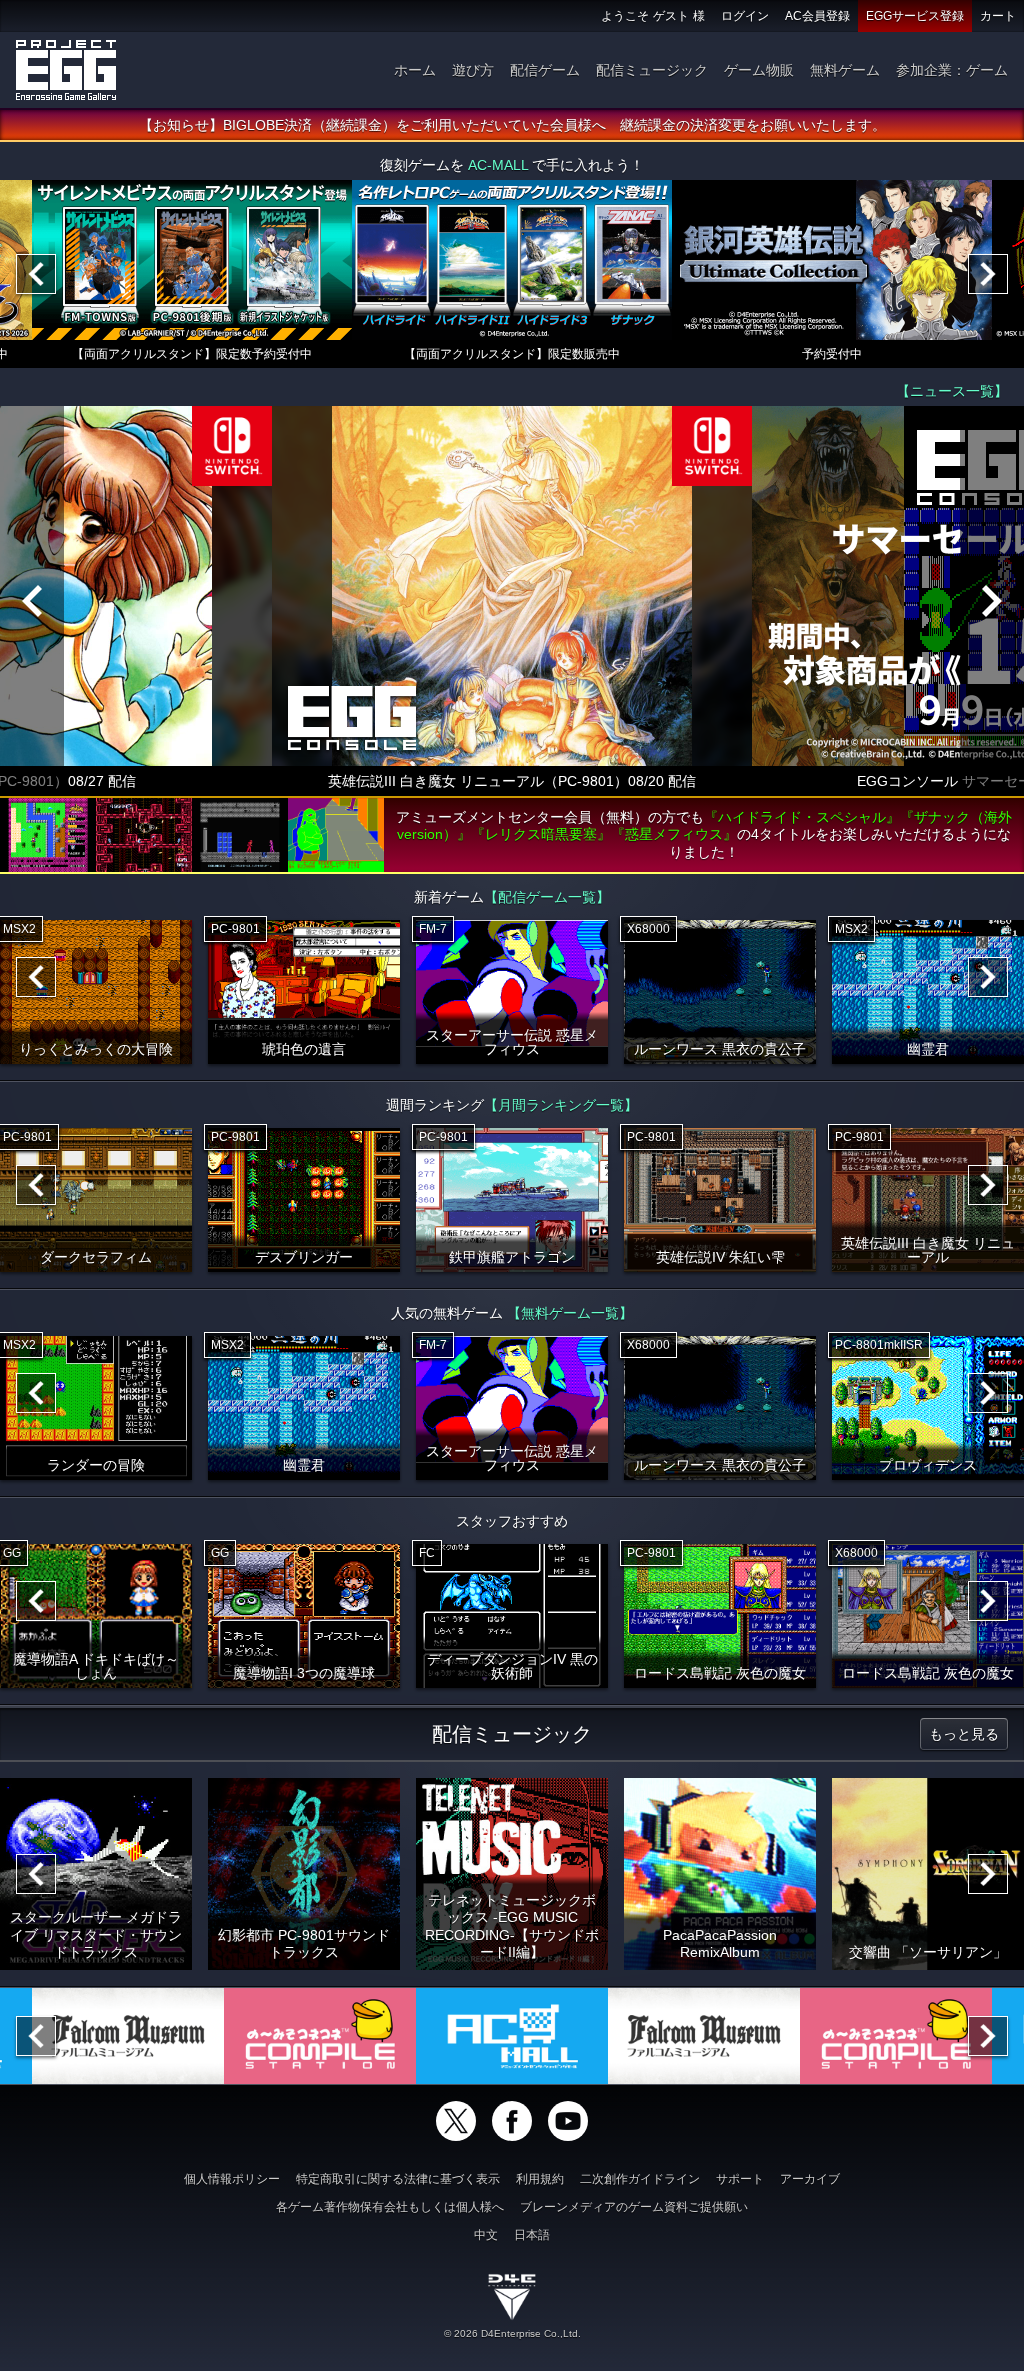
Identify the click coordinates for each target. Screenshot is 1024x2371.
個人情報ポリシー (232, 2179)
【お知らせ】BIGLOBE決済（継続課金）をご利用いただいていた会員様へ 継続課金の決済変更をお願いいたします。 (512, 125)
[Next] (988, 274)
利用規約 (540, 2179)
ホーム (415, 70)
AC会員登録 (817, 16)
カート (998, 16)
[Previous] (36, 274)
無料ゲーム (845, 70)
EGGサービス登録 (915, 16)
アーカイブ (810, 2179)
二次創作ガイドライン (640, 2179)
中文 (486, 2235)
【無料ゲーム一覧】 (570, 1313)
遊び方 (473, 70)
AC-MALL (498, 165)
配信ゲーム (545, 70)
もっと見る (964, 1734)
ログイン (745, 16)
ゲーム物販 (759, 70)
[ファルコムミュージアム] (128, 2036)
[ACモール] (512, 2036)
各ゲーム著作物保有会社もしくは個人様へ (390, 2207)
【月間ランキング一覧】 (561, 1105)
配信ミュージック (652, 70)
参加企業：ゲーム (952, 70)
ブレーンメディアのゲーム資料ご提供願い (634, 2207)
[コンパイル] (320, 2036)
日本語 (532, 2235)
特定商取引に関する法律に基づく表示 (398, 2179)
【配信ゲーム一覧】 (547, 897)
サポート (740, 2179)
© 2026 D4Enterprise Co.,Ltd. (512, 2333)
